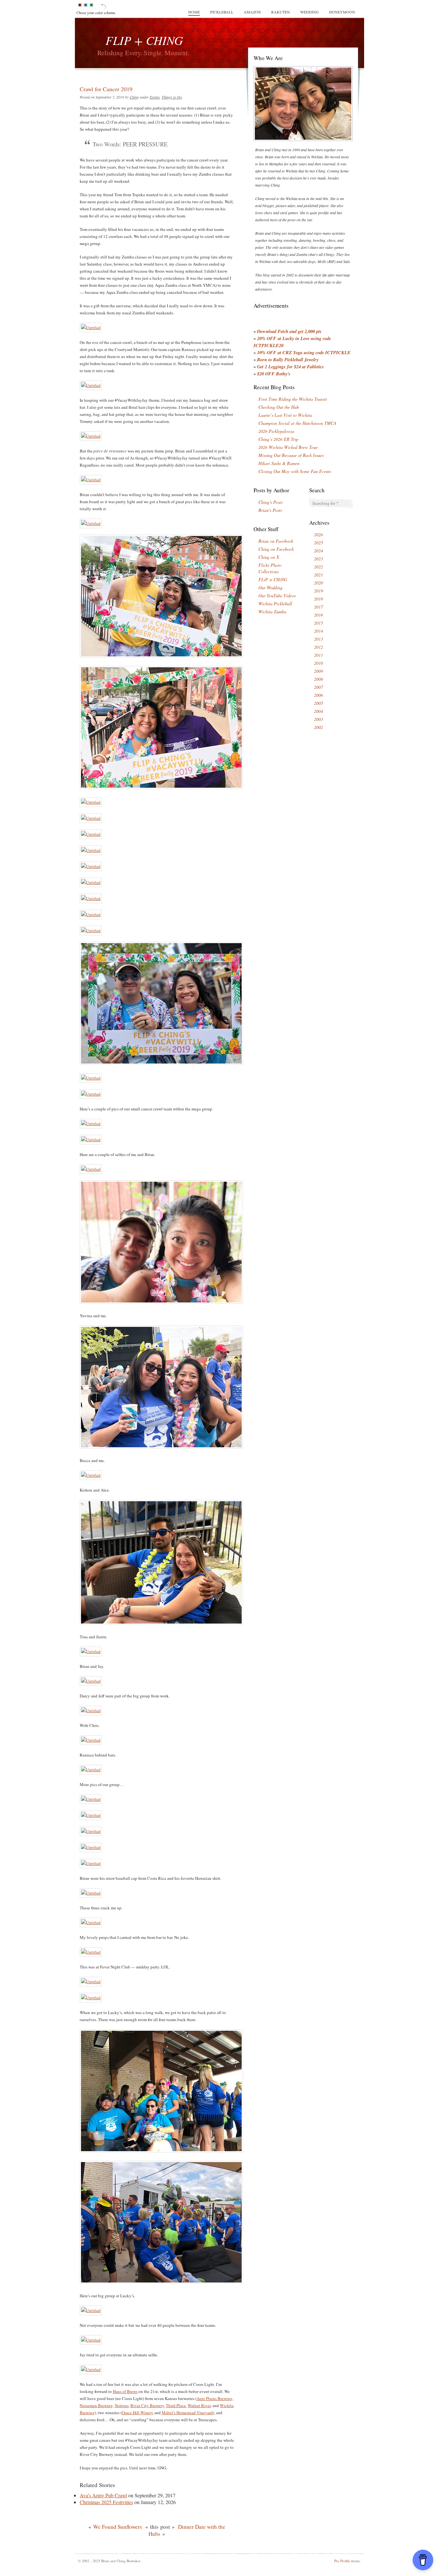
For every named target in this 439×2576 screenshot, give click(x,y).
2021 (318, 575)
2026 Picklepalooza (276, 431)
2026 (318, 534)
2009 (318, 671)
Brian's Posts (270, 510)
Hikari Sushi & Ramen (279, 463)
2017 (318, 607)
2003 (318, 719)
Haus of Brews (125, 2391)
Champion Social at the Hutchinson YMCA (297, 423)
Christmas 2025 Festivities (106, 2502)
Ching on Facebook (276, 549)
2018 (318, 599)
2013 (318, 639)
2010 (318, 663)
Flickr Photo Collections (270, 568)
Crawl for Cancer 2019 (106, 89)
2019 (318, 591)
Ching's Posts (270, 502)
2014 (318, 631)
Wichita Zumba (272, 612)
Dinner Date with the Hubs (187, 2530)
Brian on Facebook (276, 541)
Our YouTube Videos (277, 596)
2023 (318, 559)
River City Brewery (147, 2405)
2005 (318, 703)
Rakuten (281, 12)
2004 (318, 711)
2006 (318, 695)
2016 (318, 615)
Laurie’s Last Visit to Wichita (285, 415)
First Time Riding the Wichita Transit (293, 399)
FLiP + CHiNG (273, 579)
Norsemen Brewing (96, 2405)
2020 (318, 583)
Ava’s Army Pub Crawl (103, 2495)
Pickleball (222, 12)
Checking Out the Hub (279, 407)
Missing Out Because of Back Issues (291, 455)
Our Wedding (270, 587)
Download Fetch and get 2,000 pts (289, 331)
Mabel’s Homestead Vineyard (187, 2413)
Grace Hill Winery (138, 2413)
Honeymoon (342, 12)
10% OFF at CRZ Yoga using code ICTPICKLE (304, 352)
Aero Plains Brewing (215, 2398)
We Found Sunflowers (118, 2527)
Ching (134, 97)
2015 (318, 623)
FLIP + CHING (144, 40)
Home (194, 12)
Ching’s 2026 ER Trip (278, 439)
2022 (318, 567)
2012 (318, 647)
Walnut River (199, 2405)
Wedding (309, 12)
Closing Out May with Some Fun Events (295, 471)
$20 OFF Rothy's (274, 374)
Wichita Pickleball (275, 604)
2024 (318, 551)
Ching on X (269, 557)
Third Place (176, 2405)
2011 (318, 655)
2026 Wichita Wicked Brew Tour (288, 447)
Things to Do (172, 97)
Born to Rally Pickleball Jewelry (288, 359)
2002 (318, 727)
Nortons (122, 2405)
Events (155, 97)
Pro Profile (342, 2561)
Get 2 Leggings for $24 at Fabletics (291, 367)
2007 (318, 687)
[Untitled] (91, 328)
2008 (318, 679)
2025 (318, 543)
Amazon (252, 12)
